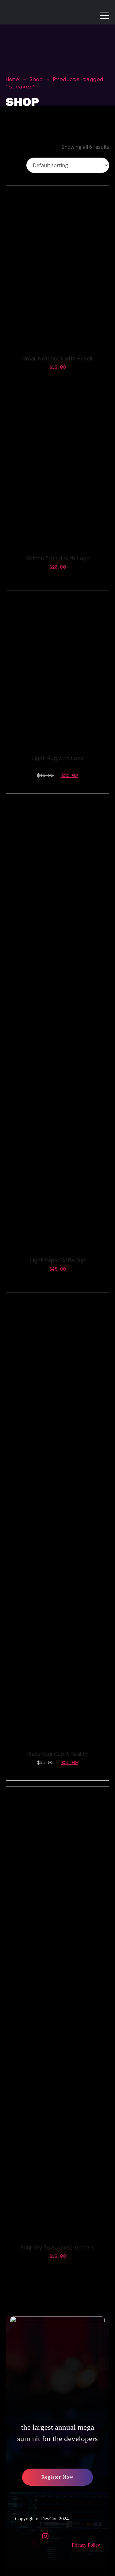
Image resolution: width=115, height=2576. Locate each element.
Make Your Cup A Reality (57, 1754)
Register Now (57, 2477)
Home (13, 79)
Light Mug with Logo (58, 758)
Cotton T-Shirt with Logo (58, 558)
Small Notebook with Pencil (57, 359)
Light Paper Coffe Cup (57, 1260)
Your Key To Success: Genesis (57, 2248)
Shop (36, 79)
